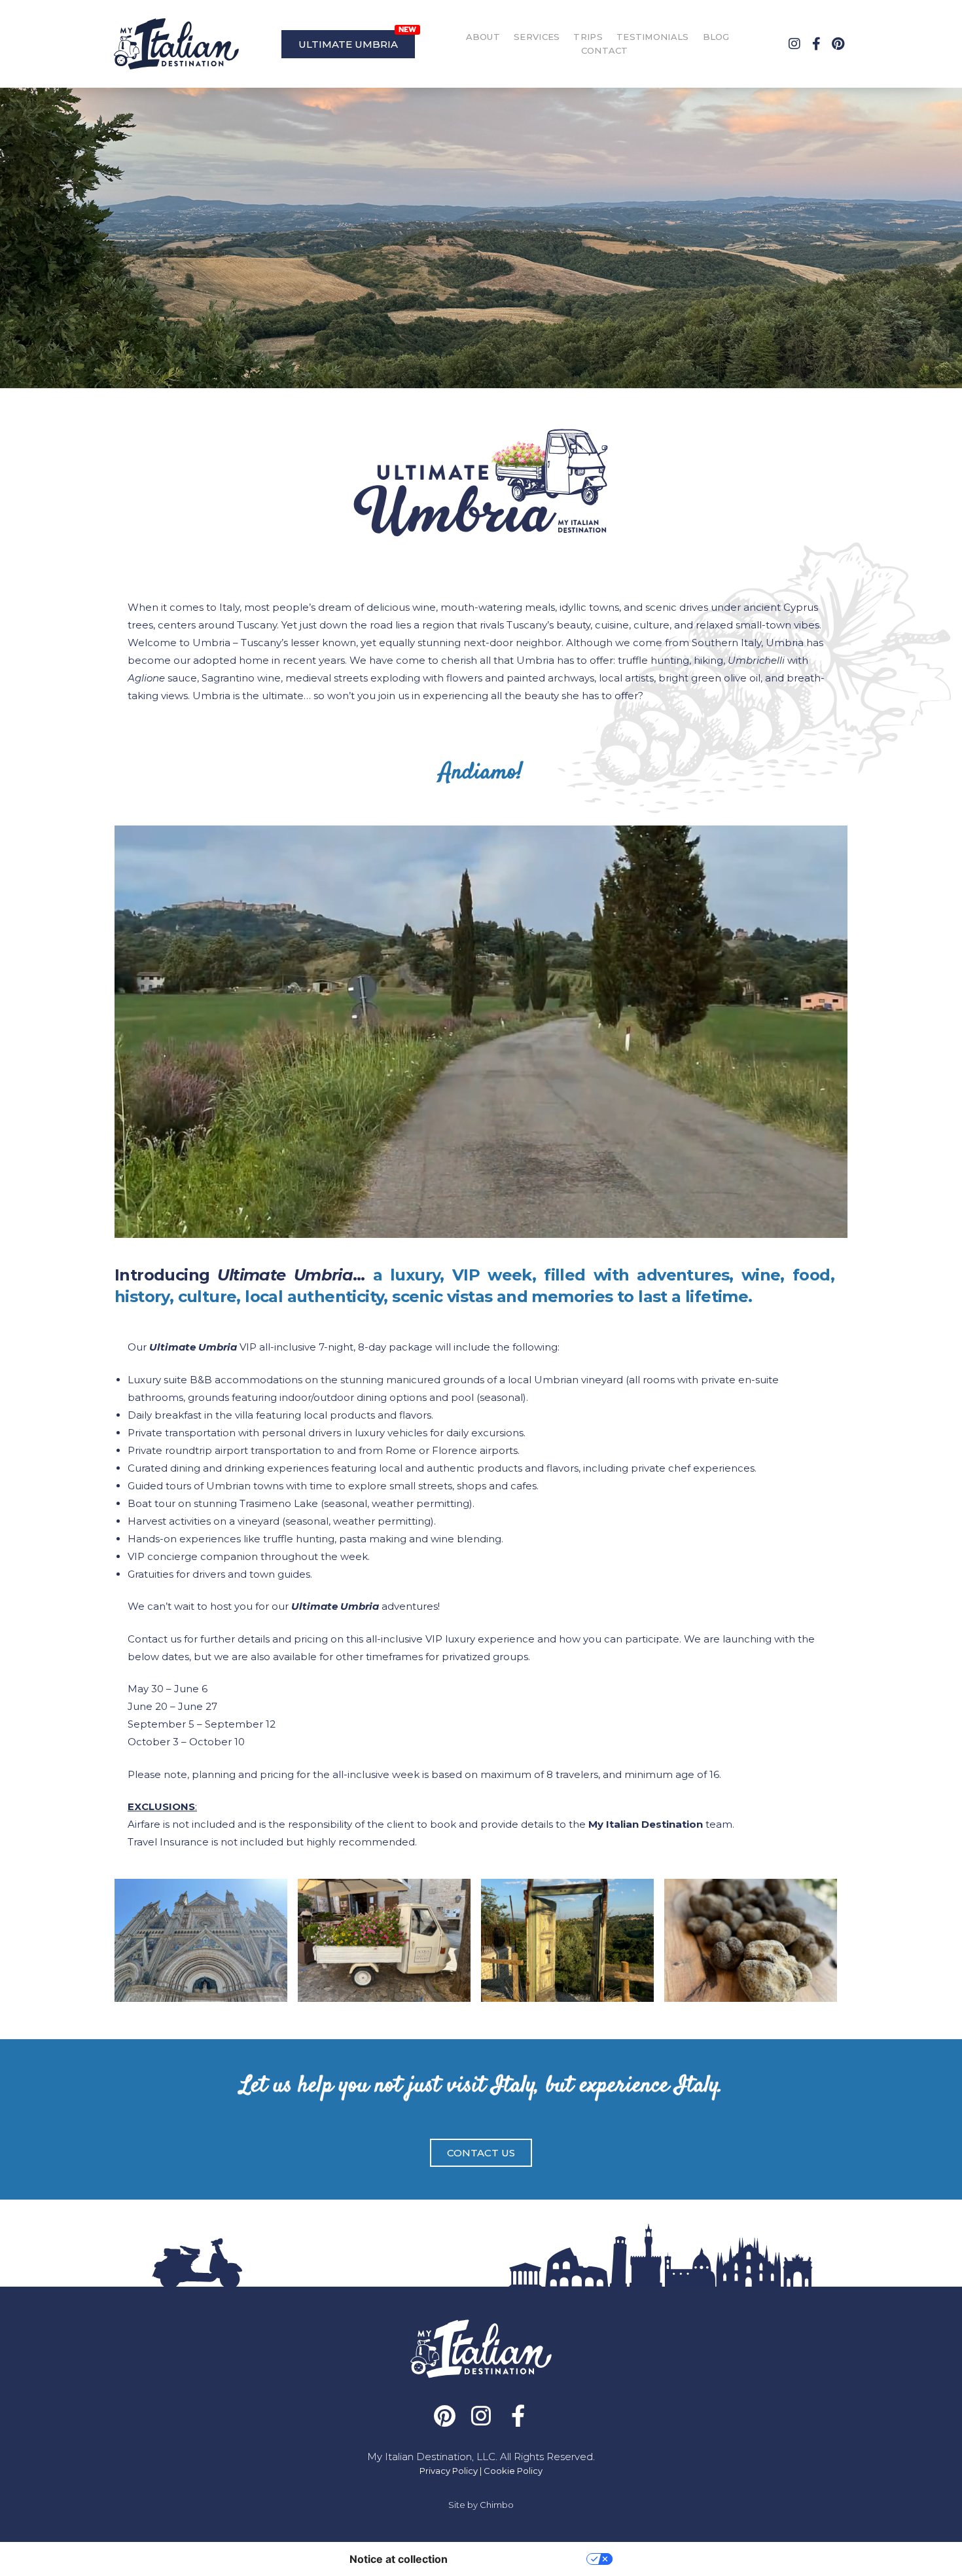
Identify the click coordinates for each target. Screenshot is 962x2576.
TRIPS (588, 37)
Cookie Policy (513, 2471)
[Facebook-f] (816, 44)
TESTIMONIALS (653, 37)
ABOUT (483, 37)
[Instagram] (794, 44)
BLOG (716, 37)
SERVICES (537, 37)
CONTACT (605, 50)
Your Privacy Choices (524, 2559)
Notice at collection (399, 2559)
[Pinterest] (838, 44)
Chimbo (497, 2505)
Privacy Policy (449, 2471)
